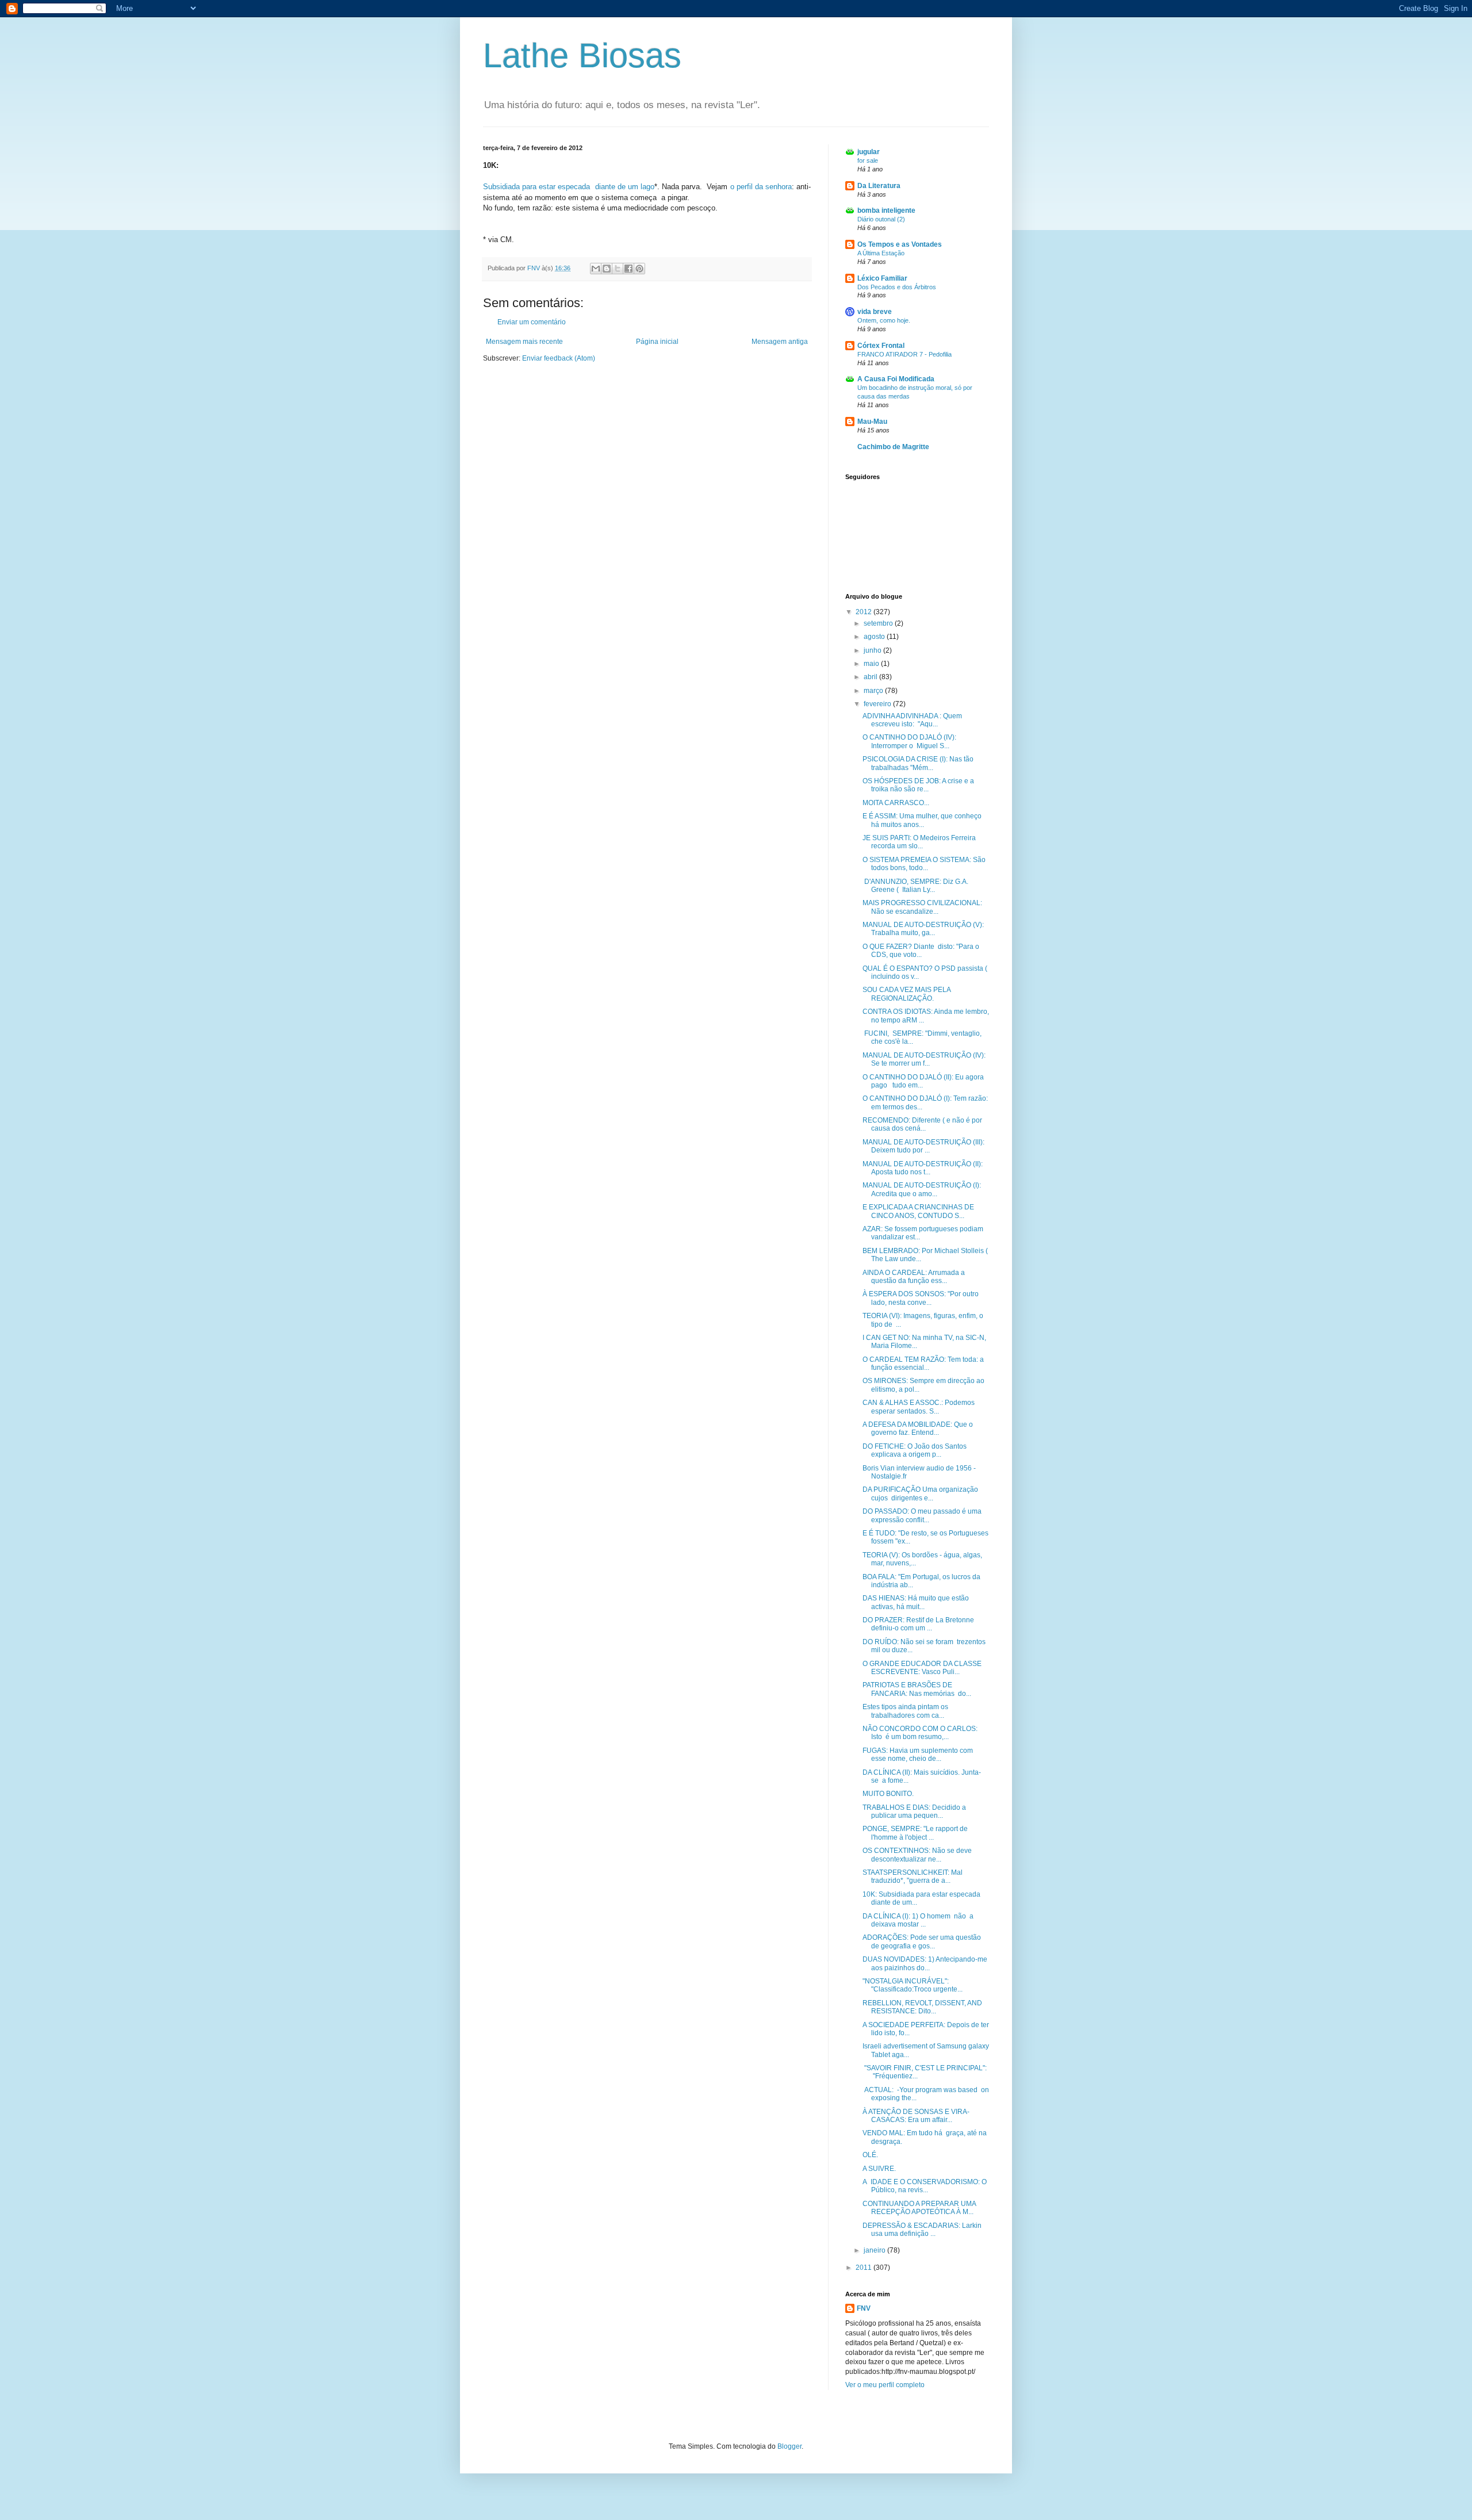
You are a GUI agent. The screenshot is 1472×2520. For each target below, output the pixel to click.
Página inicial (657, 342)
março (874, 691)
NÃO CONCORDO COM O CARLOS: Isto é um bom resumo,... (920, 1733)
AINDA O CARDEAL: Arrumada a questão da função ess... (914, 1277)
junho (873, 650)
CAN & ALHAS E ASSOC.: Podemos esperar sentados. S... (919, 1407)
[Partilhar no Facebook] (628, 269)
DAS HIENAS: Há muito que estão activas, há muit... (916, 1602)
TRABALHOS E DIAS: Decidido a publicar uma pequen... (914, 1812)
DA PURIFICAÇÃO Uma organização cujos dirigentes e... (920, 1493)
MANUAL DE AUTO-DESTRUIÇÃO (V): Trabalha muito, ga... (923, 929)
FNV (864, 2308)
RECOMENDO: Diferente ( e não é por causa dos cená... (922, 1124)
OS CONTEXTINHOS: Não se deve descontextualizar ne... (917, 1855)
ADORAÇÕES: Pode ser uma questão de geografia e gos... (922, 1941)
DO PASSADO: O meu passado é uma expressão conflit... (922, 1515)
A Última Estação (881, 253)
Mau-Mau (872, 422)
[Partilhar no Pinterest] (639, 269)
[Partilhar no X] (618, 269)
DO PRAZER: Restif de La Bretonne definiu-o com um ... (918, 1624)
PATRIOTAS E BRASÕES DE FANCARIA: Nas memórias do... (917, 1689)
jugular (869, 152)
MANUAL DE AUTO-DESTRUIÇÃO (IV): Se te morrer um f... (924, 1059)
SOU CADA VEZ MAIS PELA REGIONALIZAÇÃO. (906, 994)
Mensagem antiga (780, 342)
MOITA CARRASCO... (896, 803)
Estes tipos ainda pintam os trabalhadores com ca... (905, 1711)
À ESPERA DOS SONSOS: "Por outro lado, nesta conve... (921, 1298)
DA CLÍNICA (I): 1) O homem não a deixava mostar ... (918, 1920)
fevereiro (878, 704)
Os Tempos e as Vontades (900, 244)
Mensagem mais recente (524, 342)
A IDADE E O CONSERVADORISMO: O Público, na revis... (925, 2186)
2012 (865, 612)
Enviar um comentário (532, 322)
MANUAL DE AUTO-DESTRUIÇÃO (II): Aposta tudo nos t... (923, 1168)
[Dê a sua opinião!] (607, 269)
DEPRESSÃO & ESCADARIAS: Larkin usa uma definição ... (922, 2230)
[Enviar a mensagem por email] (596, 269)
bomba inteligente (886, 210)
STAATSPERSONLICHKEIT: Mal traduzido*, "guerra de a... (913, 1876)
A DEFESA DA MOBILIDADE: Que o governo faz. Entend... (918, 1428)
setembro (879, 623)
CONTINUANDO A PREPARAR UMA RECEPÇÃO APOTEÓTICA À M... (919, 2208)
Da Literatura (879, 186)
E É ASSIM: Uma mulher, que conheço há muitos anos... (922, 820)
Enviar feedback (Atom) (559, 358)
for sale (868, 160)
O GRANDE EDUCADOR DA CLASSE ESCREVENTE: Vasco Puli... (922, 1668)
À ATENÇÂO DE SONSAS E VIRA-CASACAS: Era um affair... (916, 2116)
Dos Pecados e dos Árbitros (897, 287)
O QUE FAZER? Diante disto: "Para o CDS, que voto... (921, 951)
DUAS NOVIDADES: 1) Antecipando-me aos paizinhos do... (925, 1963)
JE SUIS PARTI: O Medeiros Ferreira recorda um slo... (919, 842)
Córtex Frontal (881, 346)
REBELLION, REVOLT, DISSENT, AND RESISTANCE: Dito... (922, 2007)
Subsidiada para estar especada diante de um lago (569, 187)
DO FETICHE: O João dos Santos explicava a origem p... (915, 1450)
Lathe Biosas (582, 55)
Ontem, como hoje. (884, 320)
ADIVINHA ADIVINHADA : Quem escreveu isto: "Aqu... (912, 720)
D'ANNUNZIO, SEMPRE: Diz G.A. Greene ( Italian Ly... (915, 886)
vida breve (875, 312)
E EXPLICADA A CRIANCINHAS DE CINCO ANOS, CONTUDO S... (918, 1211)
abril (871, 677)
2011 (865, 2268)
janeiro (875, 2250)
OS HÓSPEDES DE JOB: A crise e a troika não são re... (918, 785)
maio (872, 664)
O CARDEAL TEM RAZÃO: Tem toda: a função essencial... (923, 1364)
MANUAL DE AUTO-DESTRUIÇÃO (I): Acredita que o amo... (922, 1189)
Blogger (789, 2446)
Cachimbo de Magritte (893, 447)
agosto (875, 637)
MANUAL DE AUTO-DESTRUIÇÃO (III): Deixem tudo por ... (923, 1146)
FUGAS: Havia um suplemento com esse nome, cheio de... (918, 1755)
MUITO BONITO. (888, 1794)
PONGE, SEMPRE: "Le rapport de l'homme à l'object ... (915, 1833)
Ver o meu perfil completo (885, 2385)
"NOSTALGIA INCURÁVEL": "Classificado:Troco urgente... (913, 1985)
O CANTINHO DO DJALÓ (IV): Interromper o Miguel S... (909, 741)
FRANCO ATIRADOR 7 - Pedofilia (904, 354)
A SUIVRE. (879, 2169)
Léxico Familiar (882, 278)
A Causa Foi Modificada (896, 379)
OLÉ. (870, 2155)
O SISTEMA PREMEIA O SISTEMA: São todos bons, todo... (924, 864)
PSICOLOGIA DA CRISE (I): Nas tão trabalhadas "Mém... (918, 763)
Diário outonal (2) (881, 219)
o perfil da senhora (761, 187)
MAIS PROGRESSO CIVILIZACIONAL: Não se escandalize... (922, 907)
